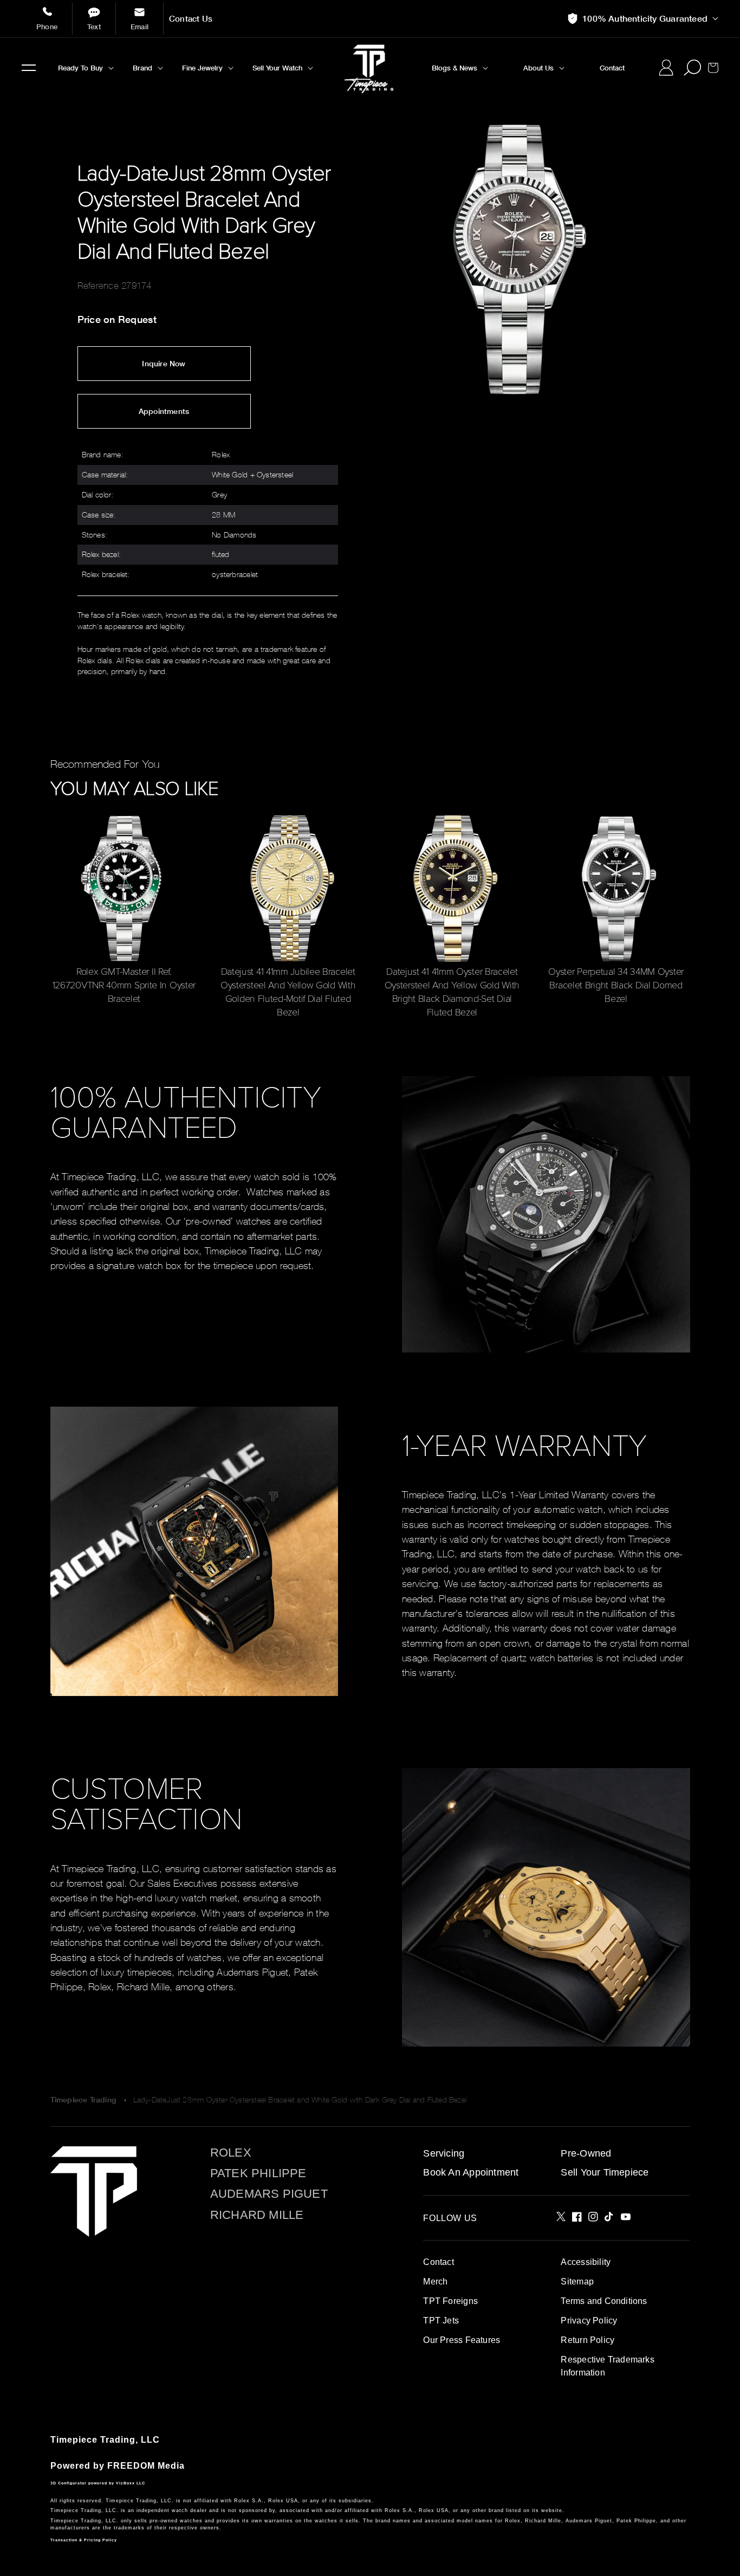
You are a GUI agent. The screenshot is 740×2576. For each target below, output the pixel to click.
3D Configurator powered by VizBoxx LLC (98, 2483)
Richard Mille (257, 2215)
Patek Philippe (258, 2173)
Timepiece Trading (83, 2100)
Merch (435, 2281)
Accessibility (586, 2262)
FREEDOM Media (146, 2466)
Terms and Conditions (604, 2301)
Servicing (444, 2153)
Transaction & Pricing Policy (84, 2540)
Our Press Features (462, 2340)
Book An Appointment (471, 2172)
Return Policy (588, 2340)
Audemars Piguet (269, 2194)
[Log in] (666, 68)
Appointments (164, 411)
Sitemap (577, 2281)
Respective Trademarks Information (607, 2366)
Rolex (231, 2153)
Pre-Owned (586, 2153)
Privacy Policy (589, 2321)
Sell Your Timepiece (605, 2172)
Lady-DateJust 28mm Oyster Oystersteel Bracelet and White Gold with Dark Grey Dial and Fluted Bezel (300, 2099)
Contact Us (191, 19)
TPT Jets (441, 2321)
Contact (438, 2262)
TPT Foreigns (450, 2301)
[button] (29, 68)
